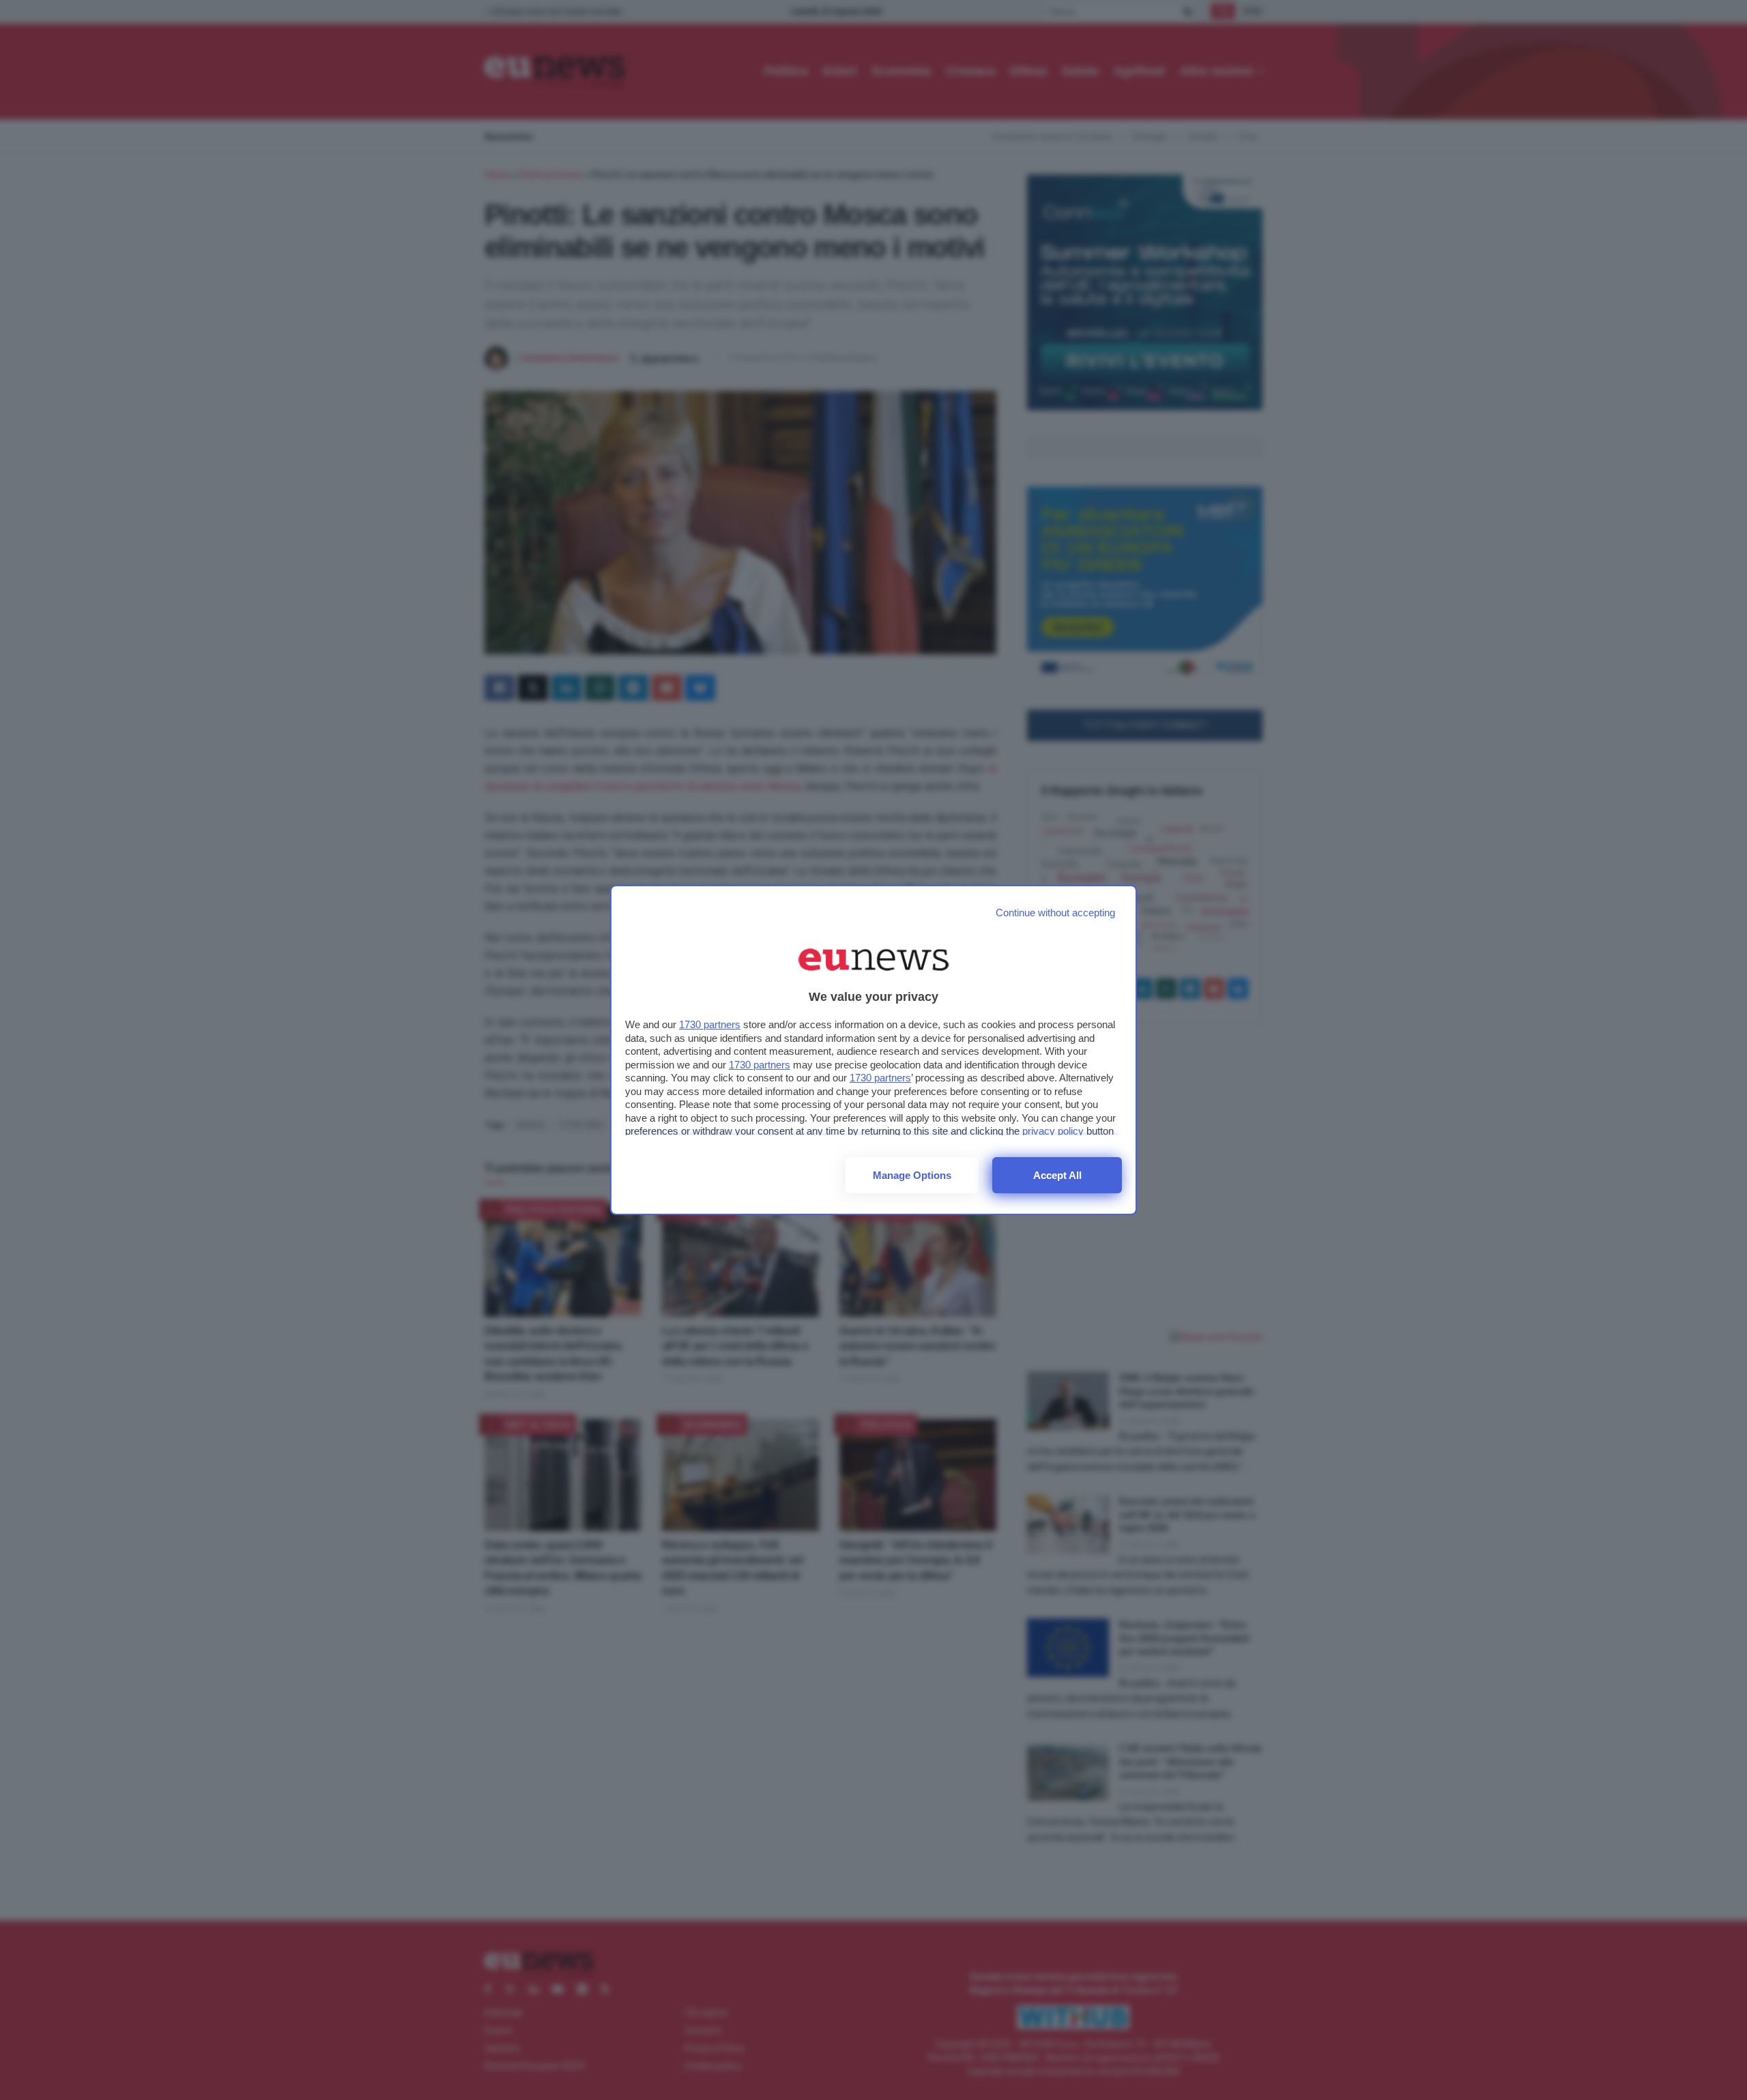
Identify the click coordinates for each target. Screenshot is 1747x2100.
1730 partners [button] (710, 1024)
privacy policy (1053, 1131)
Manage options (912, 1175)
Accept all (1057, 1175)
